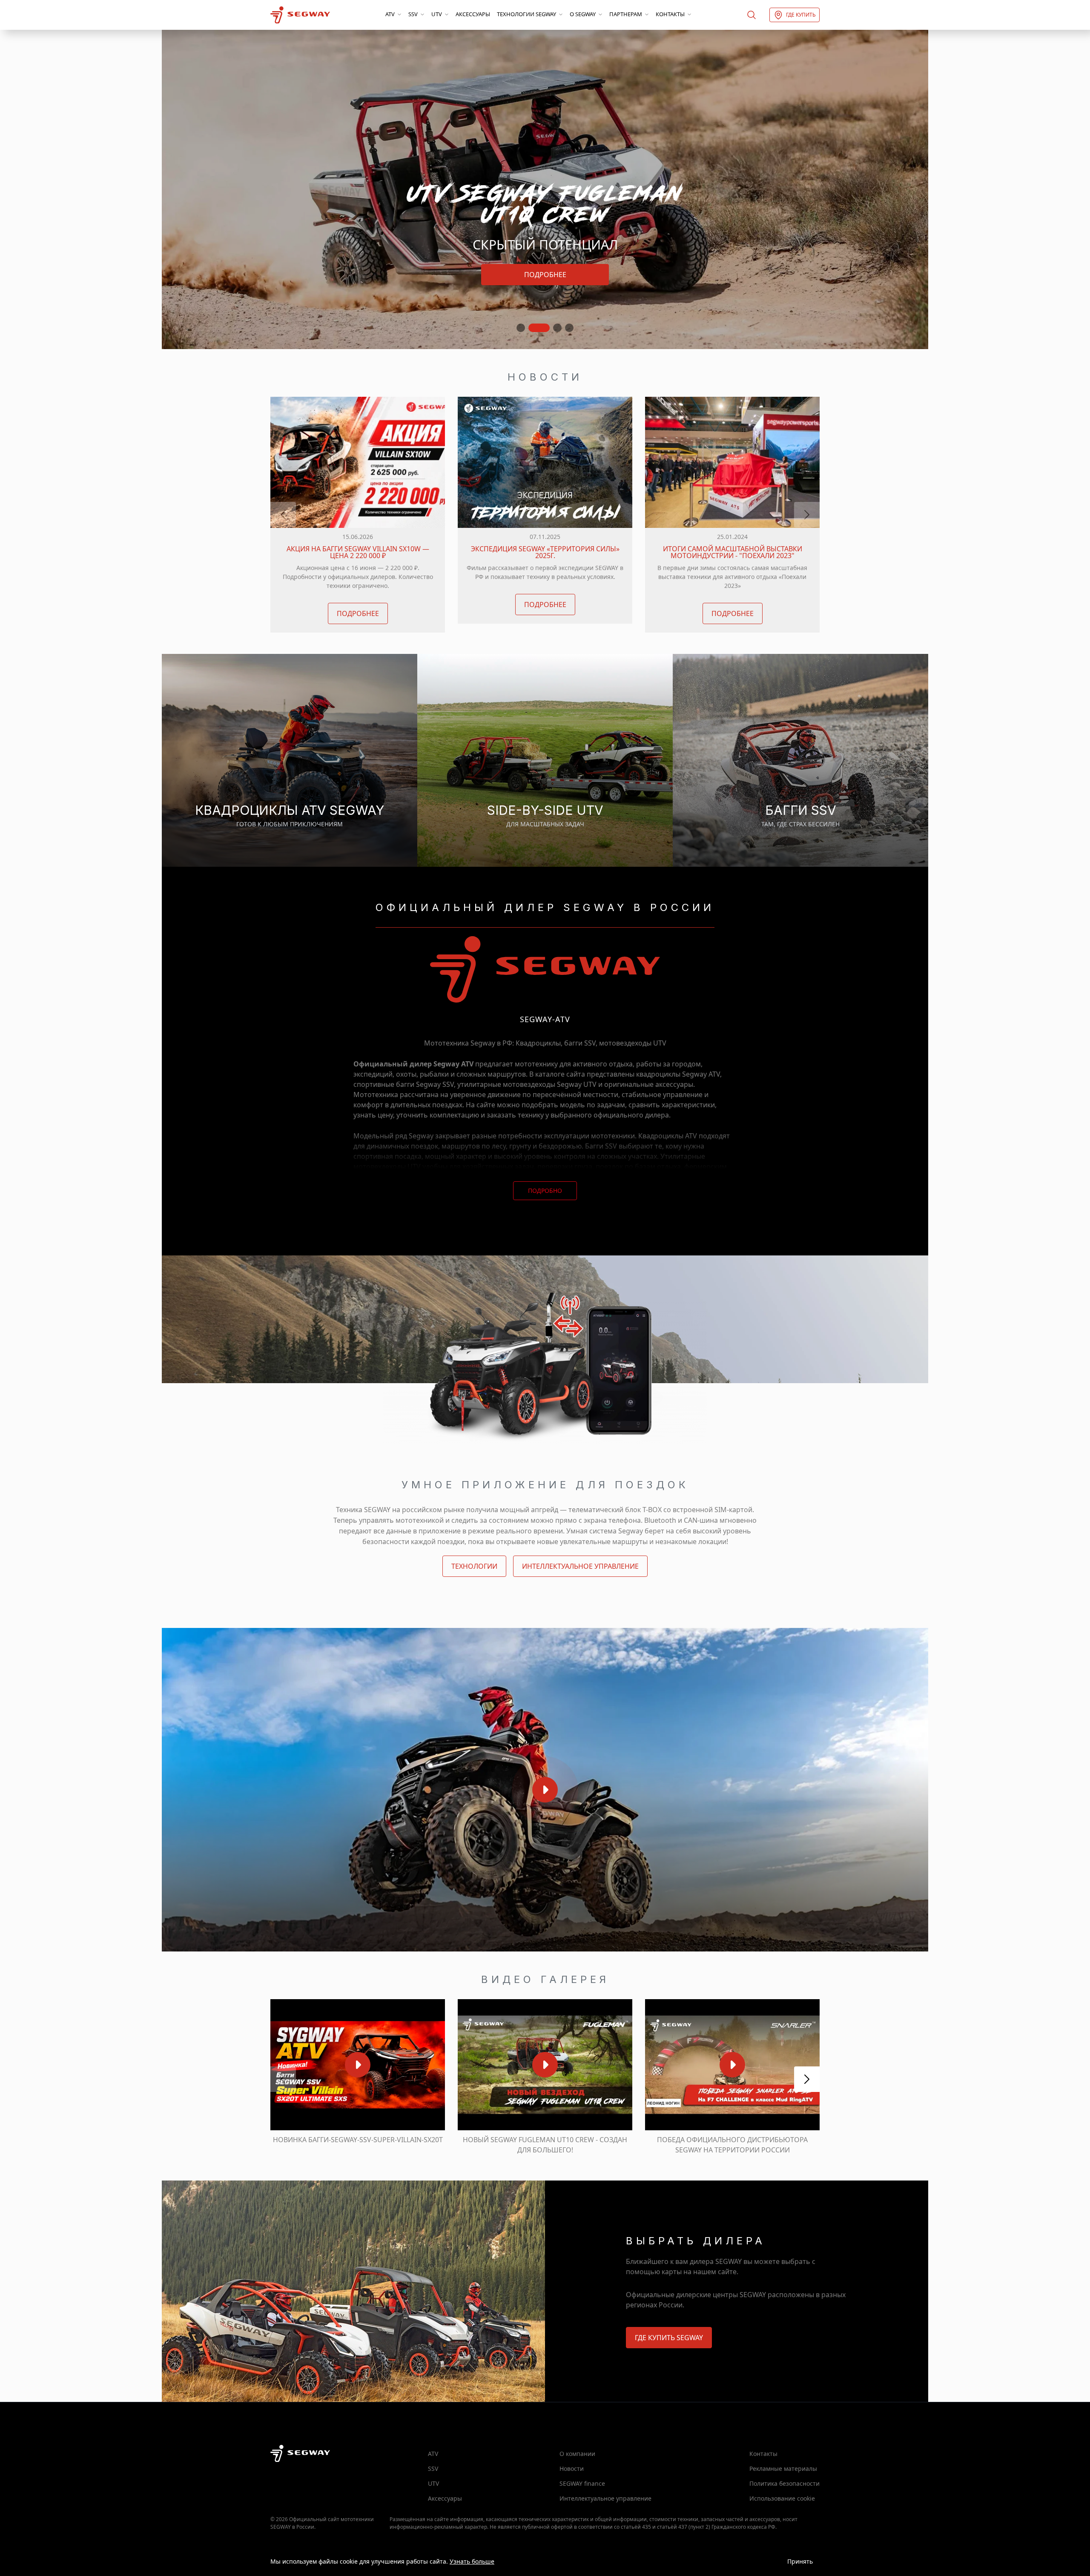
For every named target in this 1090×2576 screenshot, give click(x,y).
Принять (800, 2561)
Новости (572, 2469)
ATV (390, 14)
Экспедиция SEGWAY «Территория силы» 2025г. (545, 552)
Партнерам (626, 14)
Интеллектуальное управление (605, 2498)
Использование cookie (782, 2498)
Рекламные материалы (783, 2469)
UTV (437, 14)
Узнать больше (472, 2561)
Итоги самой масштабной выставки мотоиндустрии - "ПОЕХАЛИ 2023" (733, 552)
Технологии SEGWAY (526, 14)
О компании (577, 2454)
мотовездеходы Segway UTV (550, 1084)
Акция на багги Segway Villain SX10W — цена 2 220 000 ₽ (358, 552)
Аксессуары (473, 14)
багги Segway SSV (425, 1084)
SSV (413, 14)
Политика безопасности (785, 2483)
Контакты (670, 14)
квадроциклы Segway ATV (678, 1074)
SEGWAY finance (582, 2483)
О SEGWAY (583, 14)
